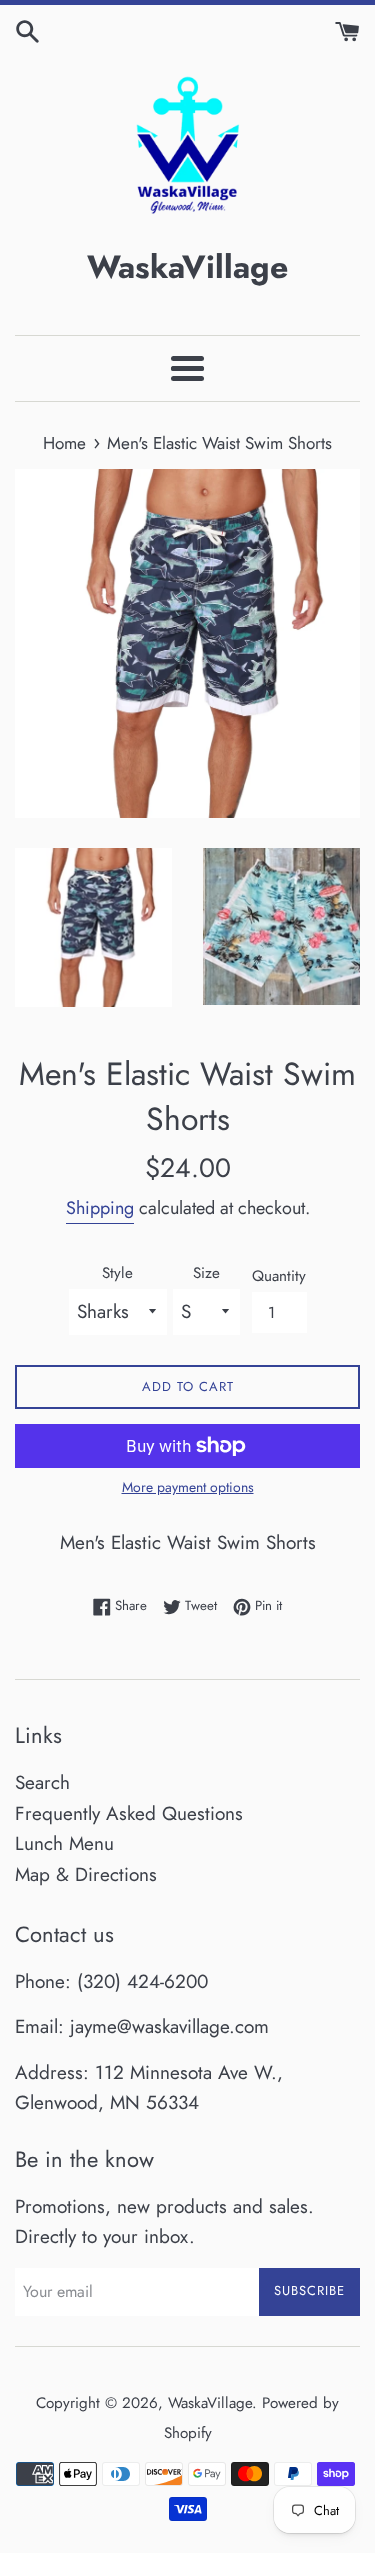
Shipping (100, 1208)
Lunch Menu (64, 1843)
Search (42, 1782)
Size (206, 1273)
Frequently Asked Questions (129, 1813)
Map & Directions (86, 1874)
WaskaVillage (210, 2403)
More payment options (188, 1487)
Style (117, 1273)
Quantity (279, 1276)
